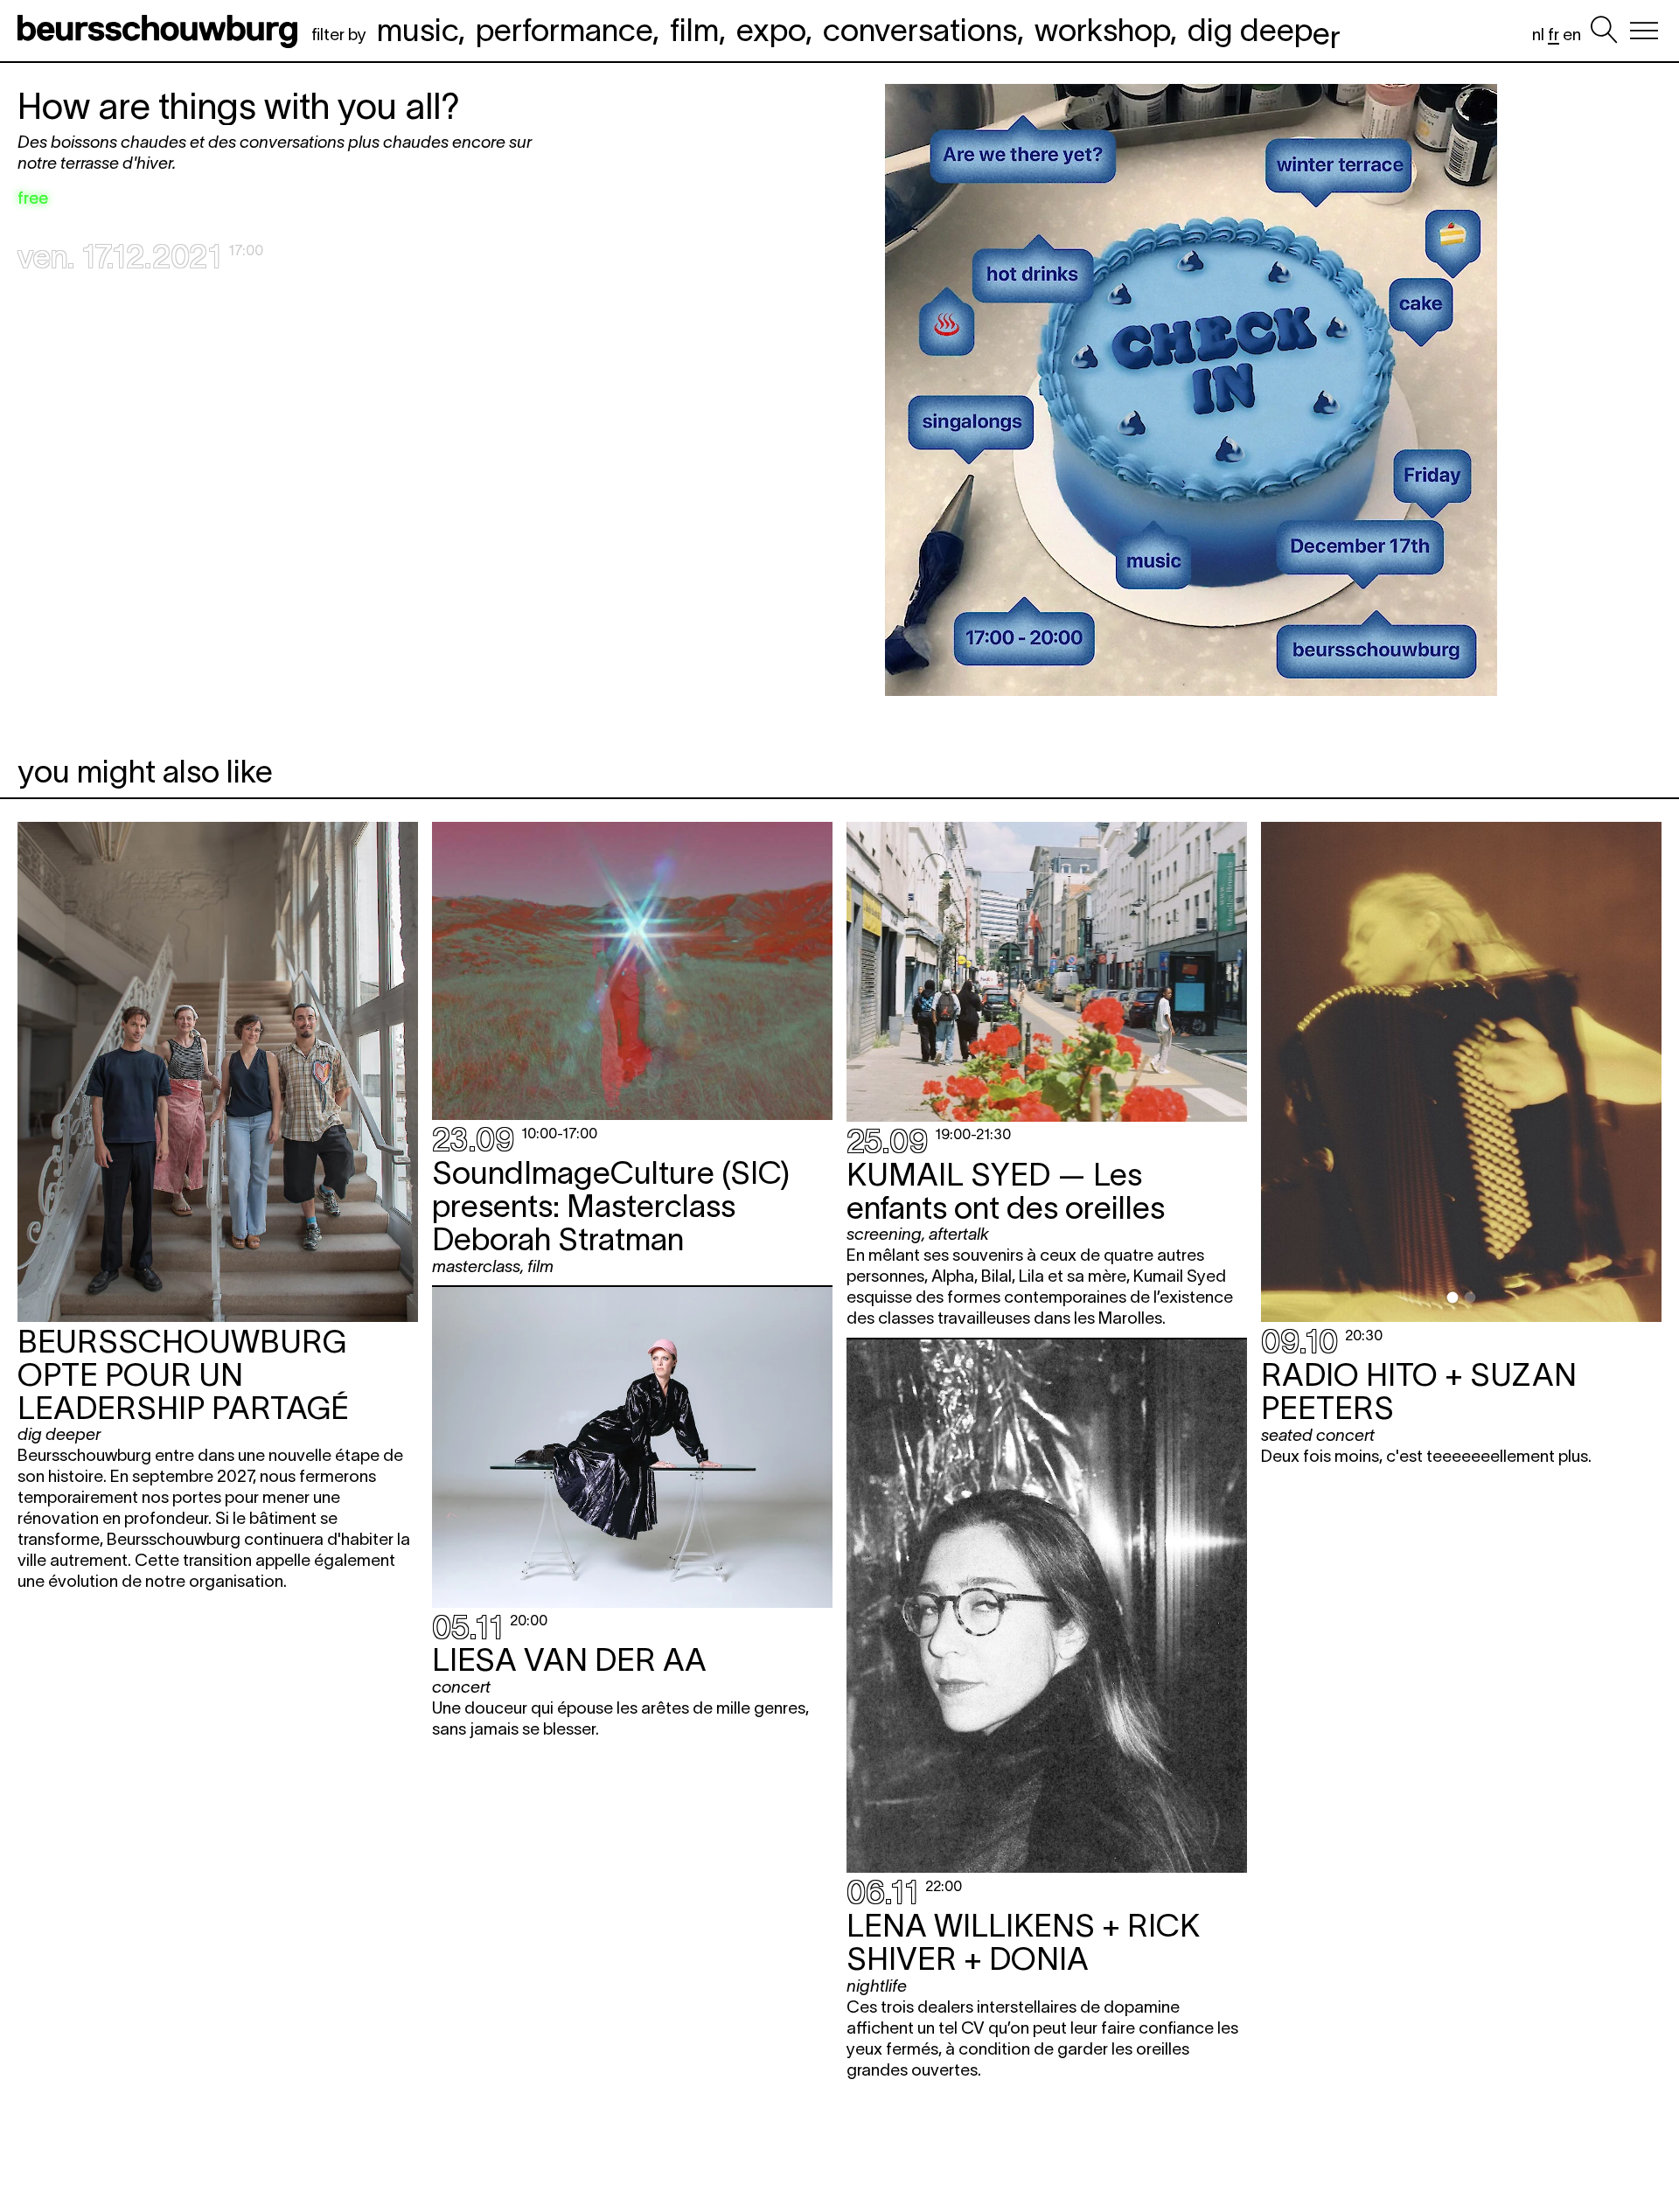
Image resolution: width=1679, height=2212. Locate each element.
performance (564, 30)
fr (1554, 35)
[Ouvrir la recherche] (1604, 31)
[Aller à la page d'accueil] (161, 31)
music (418, 30)
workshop (1102, 30)
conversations (920, 30)
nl (1538, 35)
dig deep (1264, 30)
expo (771, 30)
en (1572, 35)
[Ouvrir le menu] (1644, 31)
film (694, 30)
